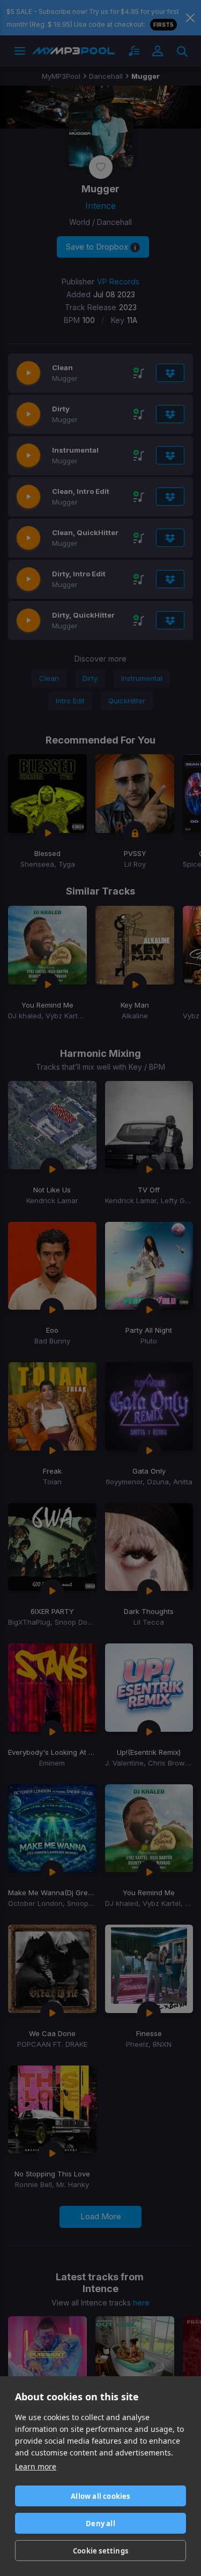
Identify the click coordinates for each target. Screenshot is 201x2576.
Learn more (36, 2466)
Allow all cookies (100, 2496)
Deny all (100, 2524)
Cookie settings (100, 2551)
